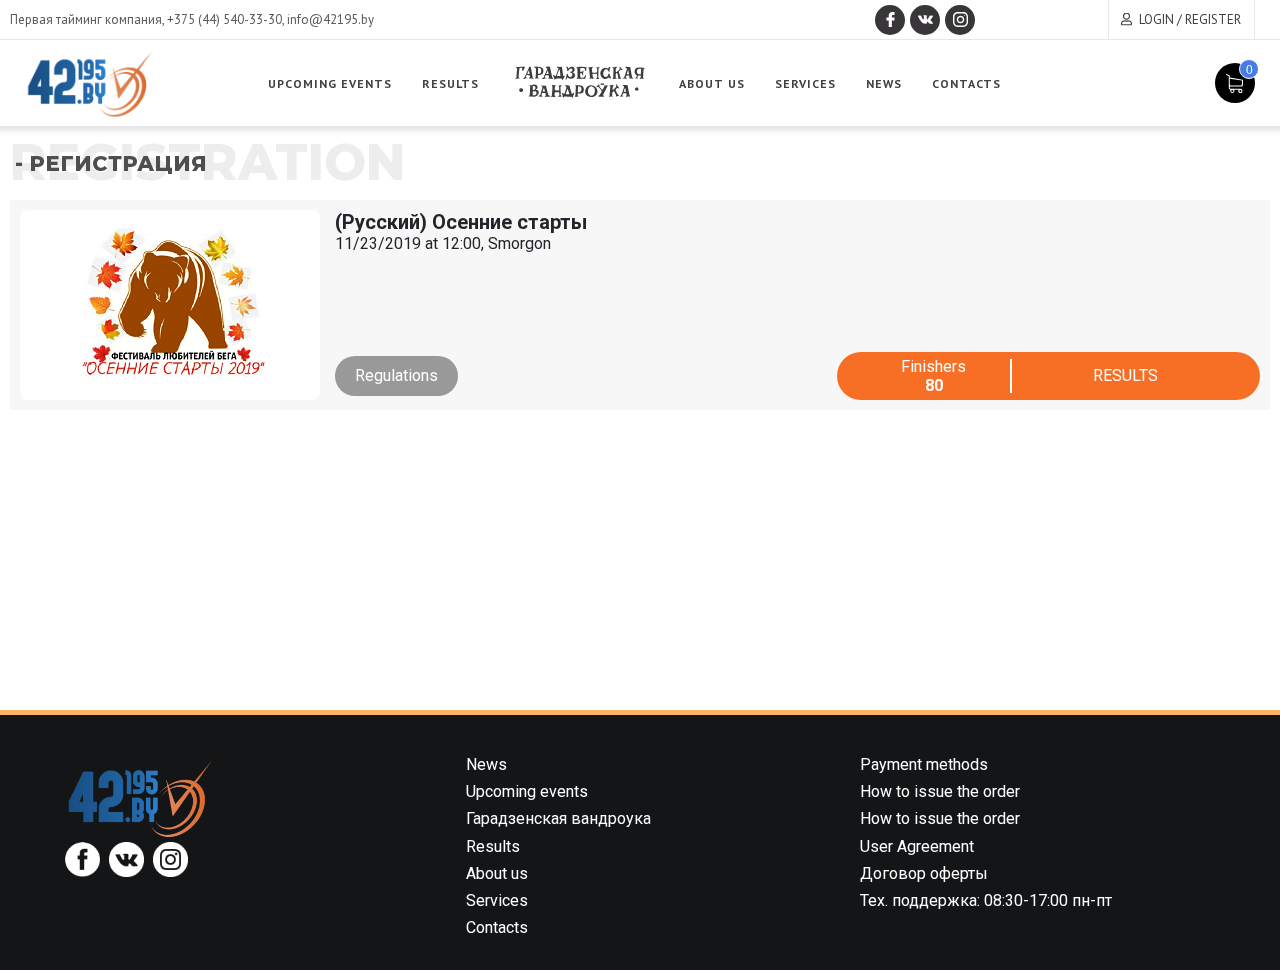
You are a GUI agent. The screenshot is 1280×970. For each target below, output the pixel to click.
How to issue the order (940, 791)
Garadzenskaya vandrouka (579, 82)
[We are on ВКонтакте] (925, 20)
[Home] (140, 798)
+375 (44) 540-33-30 (224, 19)
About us (712, 83)
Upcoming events (330, 83)
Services (805, 83)
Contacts (966, 83)
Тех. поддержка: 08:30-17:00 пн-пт (986, 900)
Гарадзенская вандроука (558, 818)
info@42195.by (330, 19)
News (884, 83)
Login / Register (1190, 19)
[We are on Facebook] (890, 20)
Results (450, 83)
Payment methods (924, 764)
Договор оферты (924, 873)
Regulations (396, 375)
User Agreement (917, 846)
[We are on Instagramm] (960, 20)
